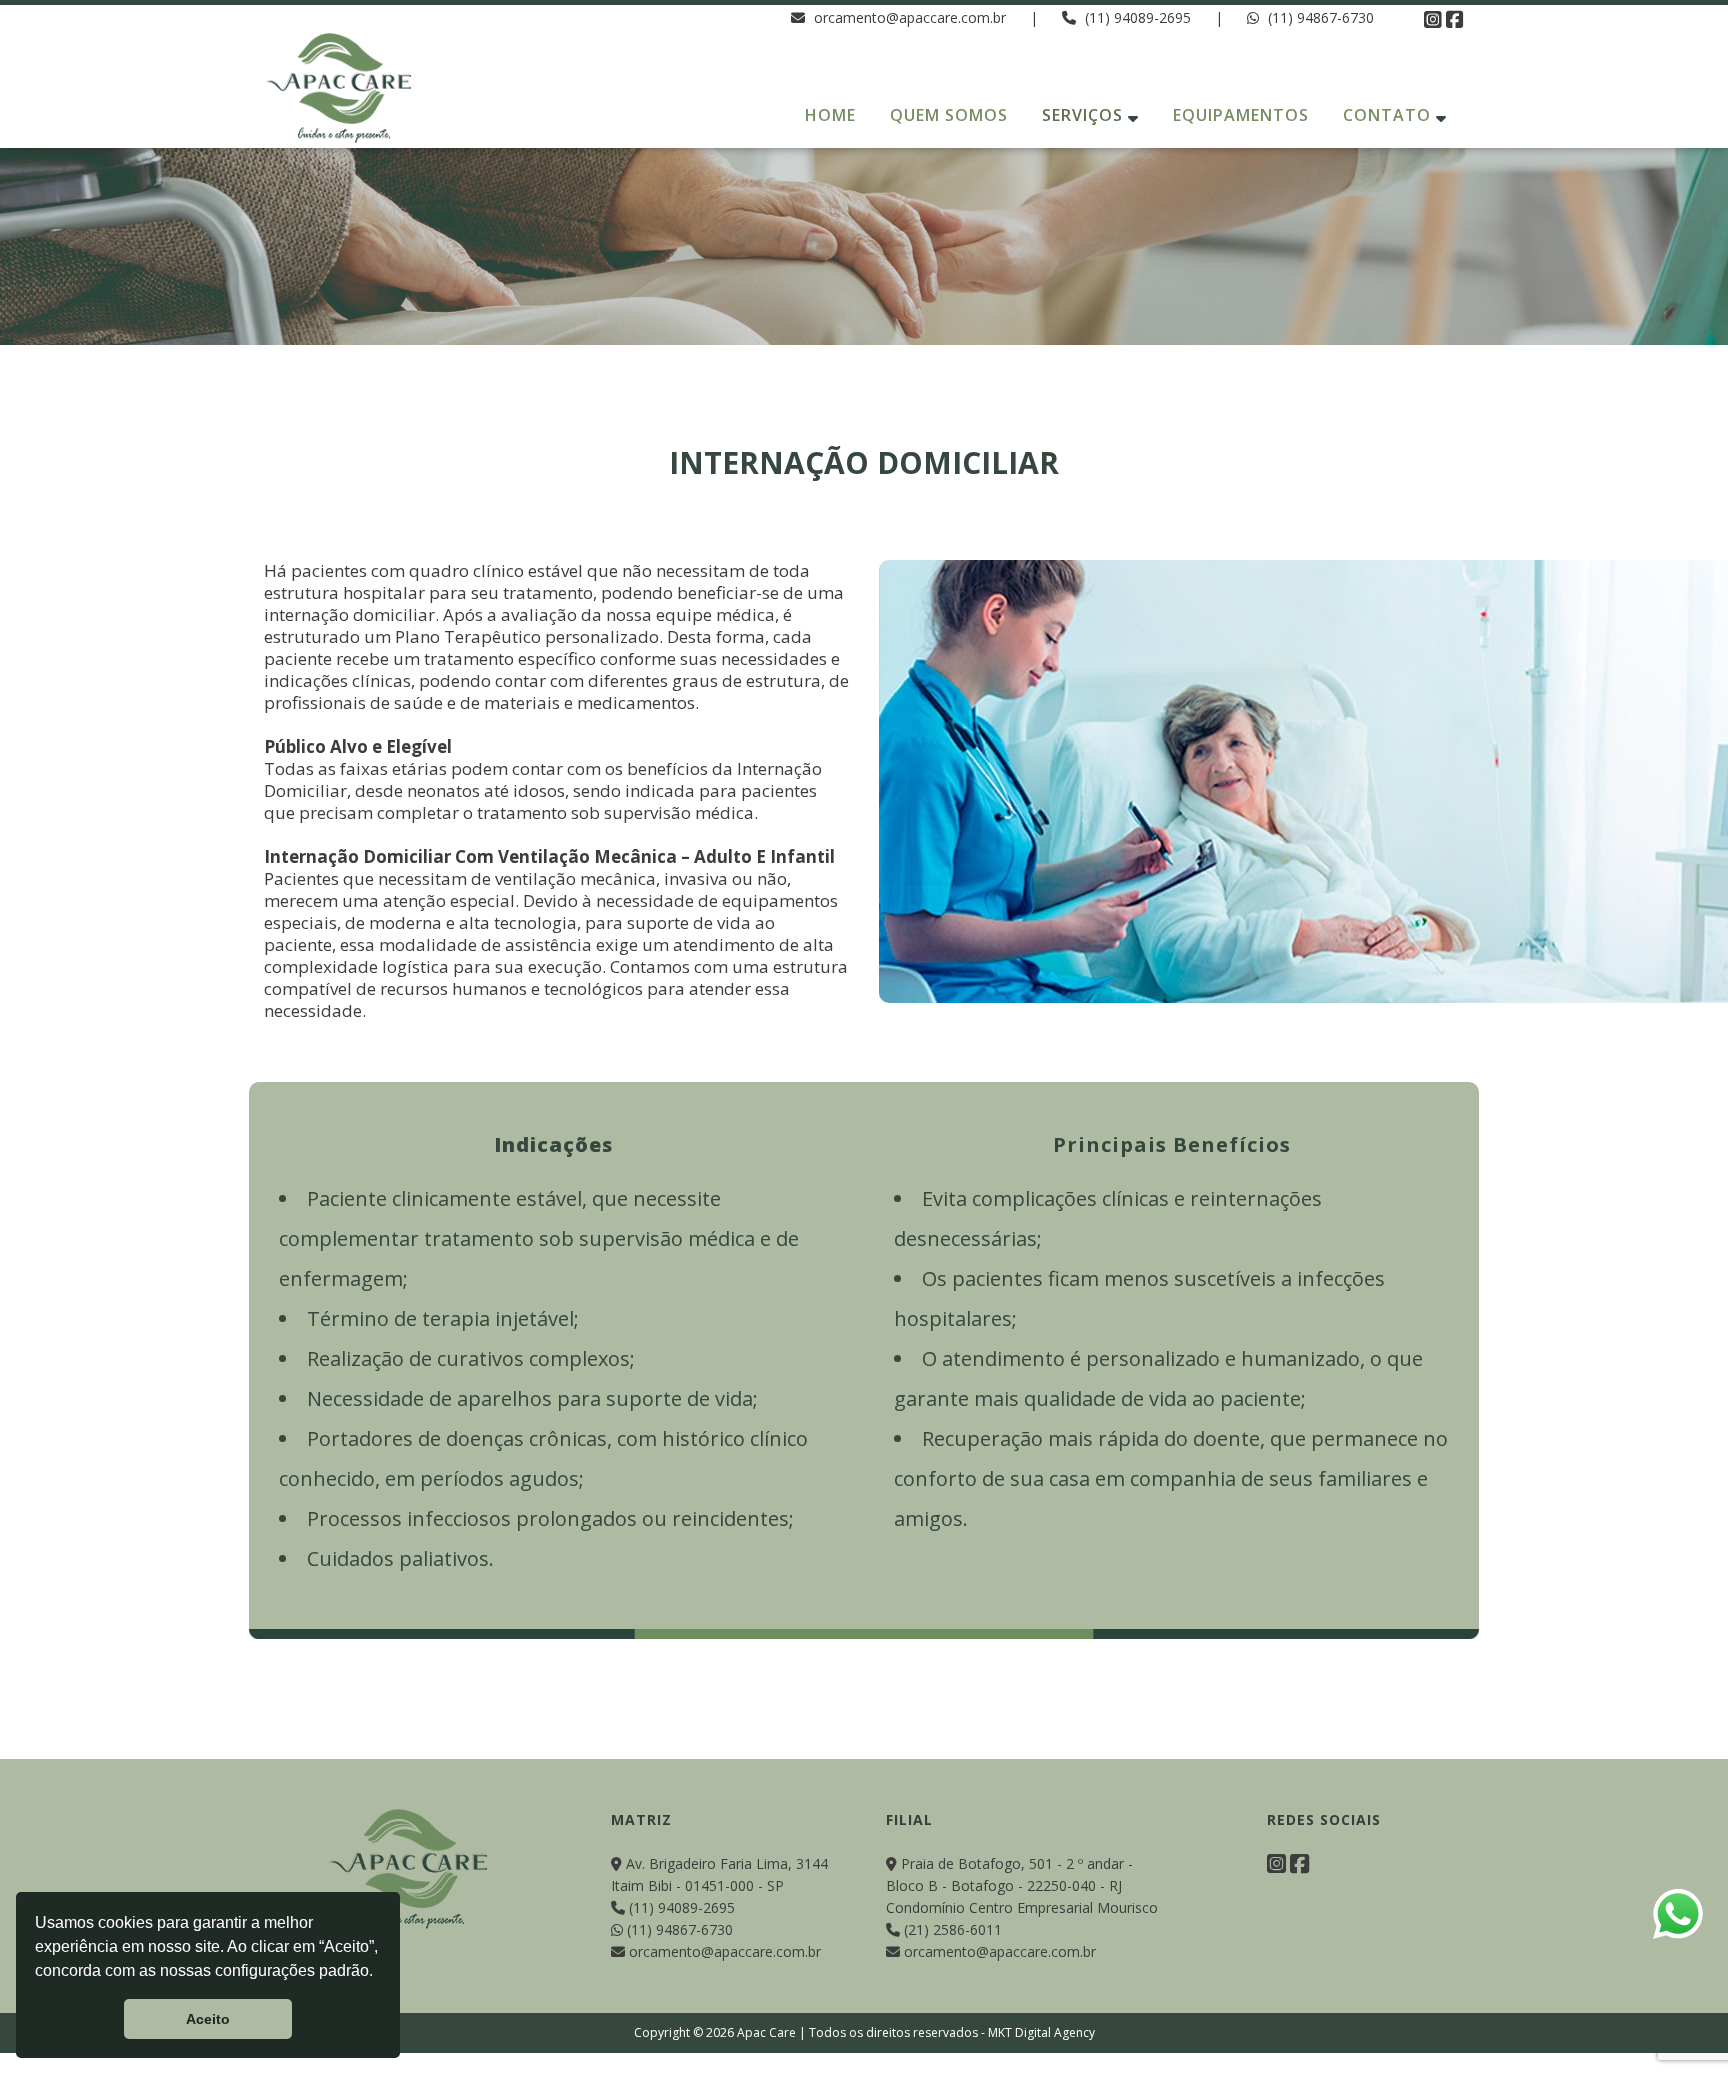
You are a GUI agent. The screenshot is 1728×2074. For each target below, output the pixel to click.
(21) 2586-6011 (951, 1929)
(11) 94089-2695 (1138, 17)
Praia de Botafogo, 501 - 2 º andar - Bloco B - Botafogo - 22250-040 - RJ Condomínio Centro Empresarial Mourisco (1022, 1885)
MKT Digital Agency (1041, 2032)
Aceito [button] (208, 2019)
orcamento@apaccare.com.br (908, 17)
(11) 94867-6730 (1319, 17)
